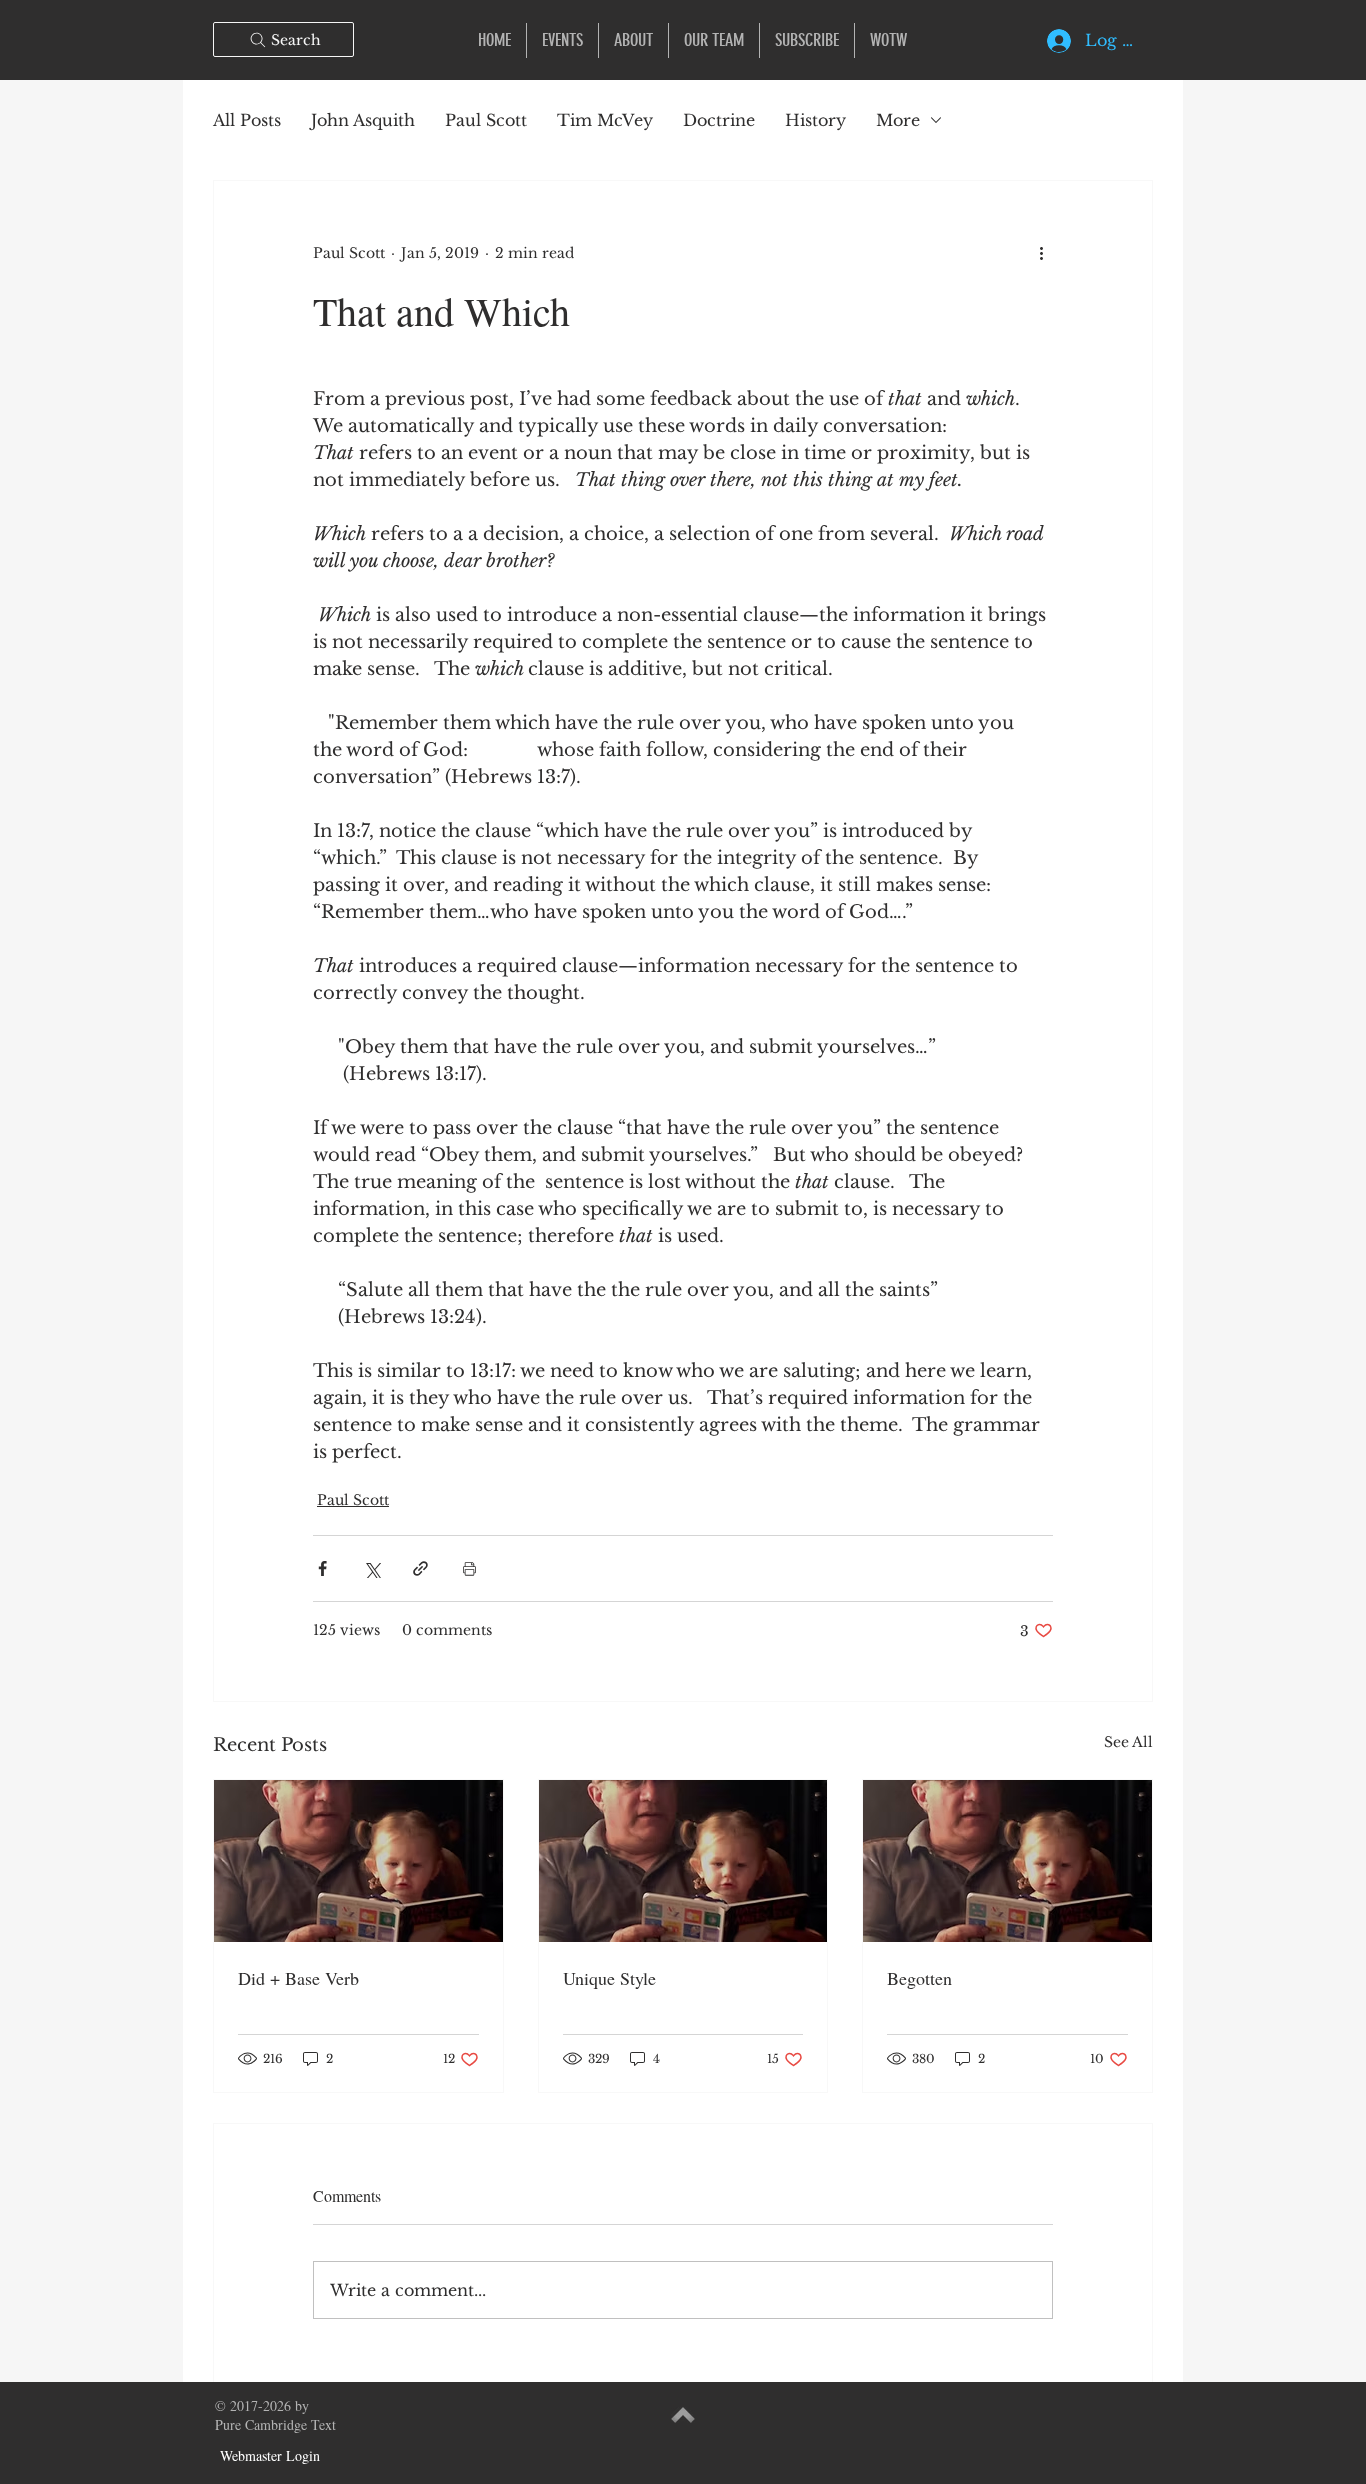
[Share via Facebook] (322, 1568)
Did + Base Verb (298, 1978)
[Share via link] (420, 1568)
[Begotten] (1007, 1861)
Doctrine (719, 120)
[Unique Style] (683, 1861)
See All (1128, 1742)
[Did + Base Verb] (358, 1861)
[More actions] (1041, 253)
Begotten (919, 1978)
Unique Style (609, 1978)
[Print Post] (469, 1568)
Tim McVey (605, 120)
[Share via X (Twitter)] (371, 1568)
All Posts (247, 120)
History (815, 120)
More (898, 120)
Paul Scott (486, 120)
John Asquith (363, 120)
